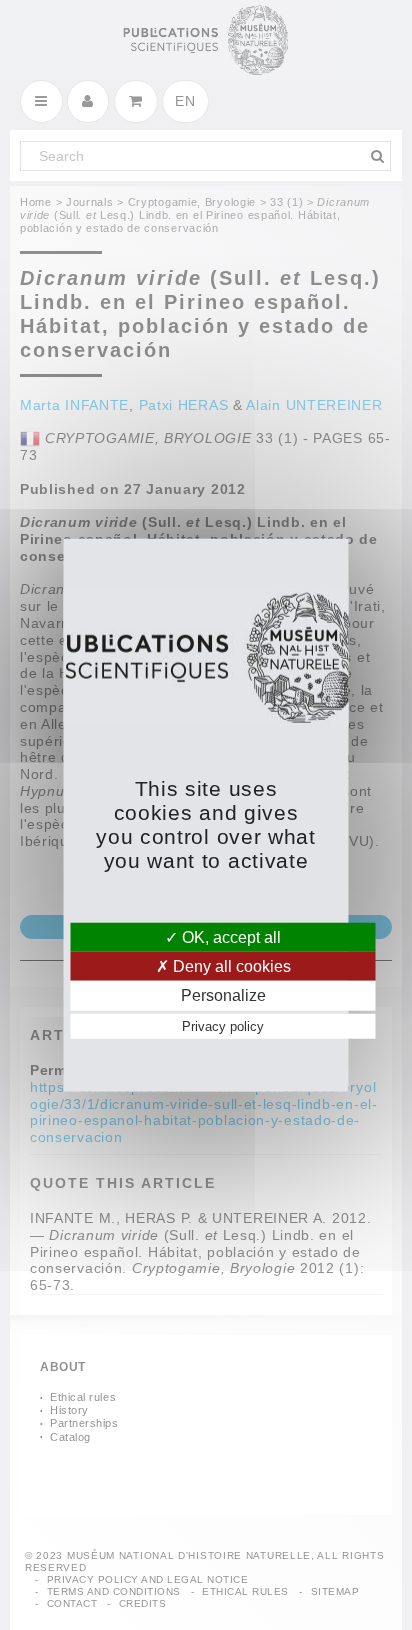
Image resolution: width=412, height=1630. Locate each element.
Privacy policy (223, 1025)
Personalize (223, 995)
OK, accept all (229, 937)
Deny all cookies (230, 966)
